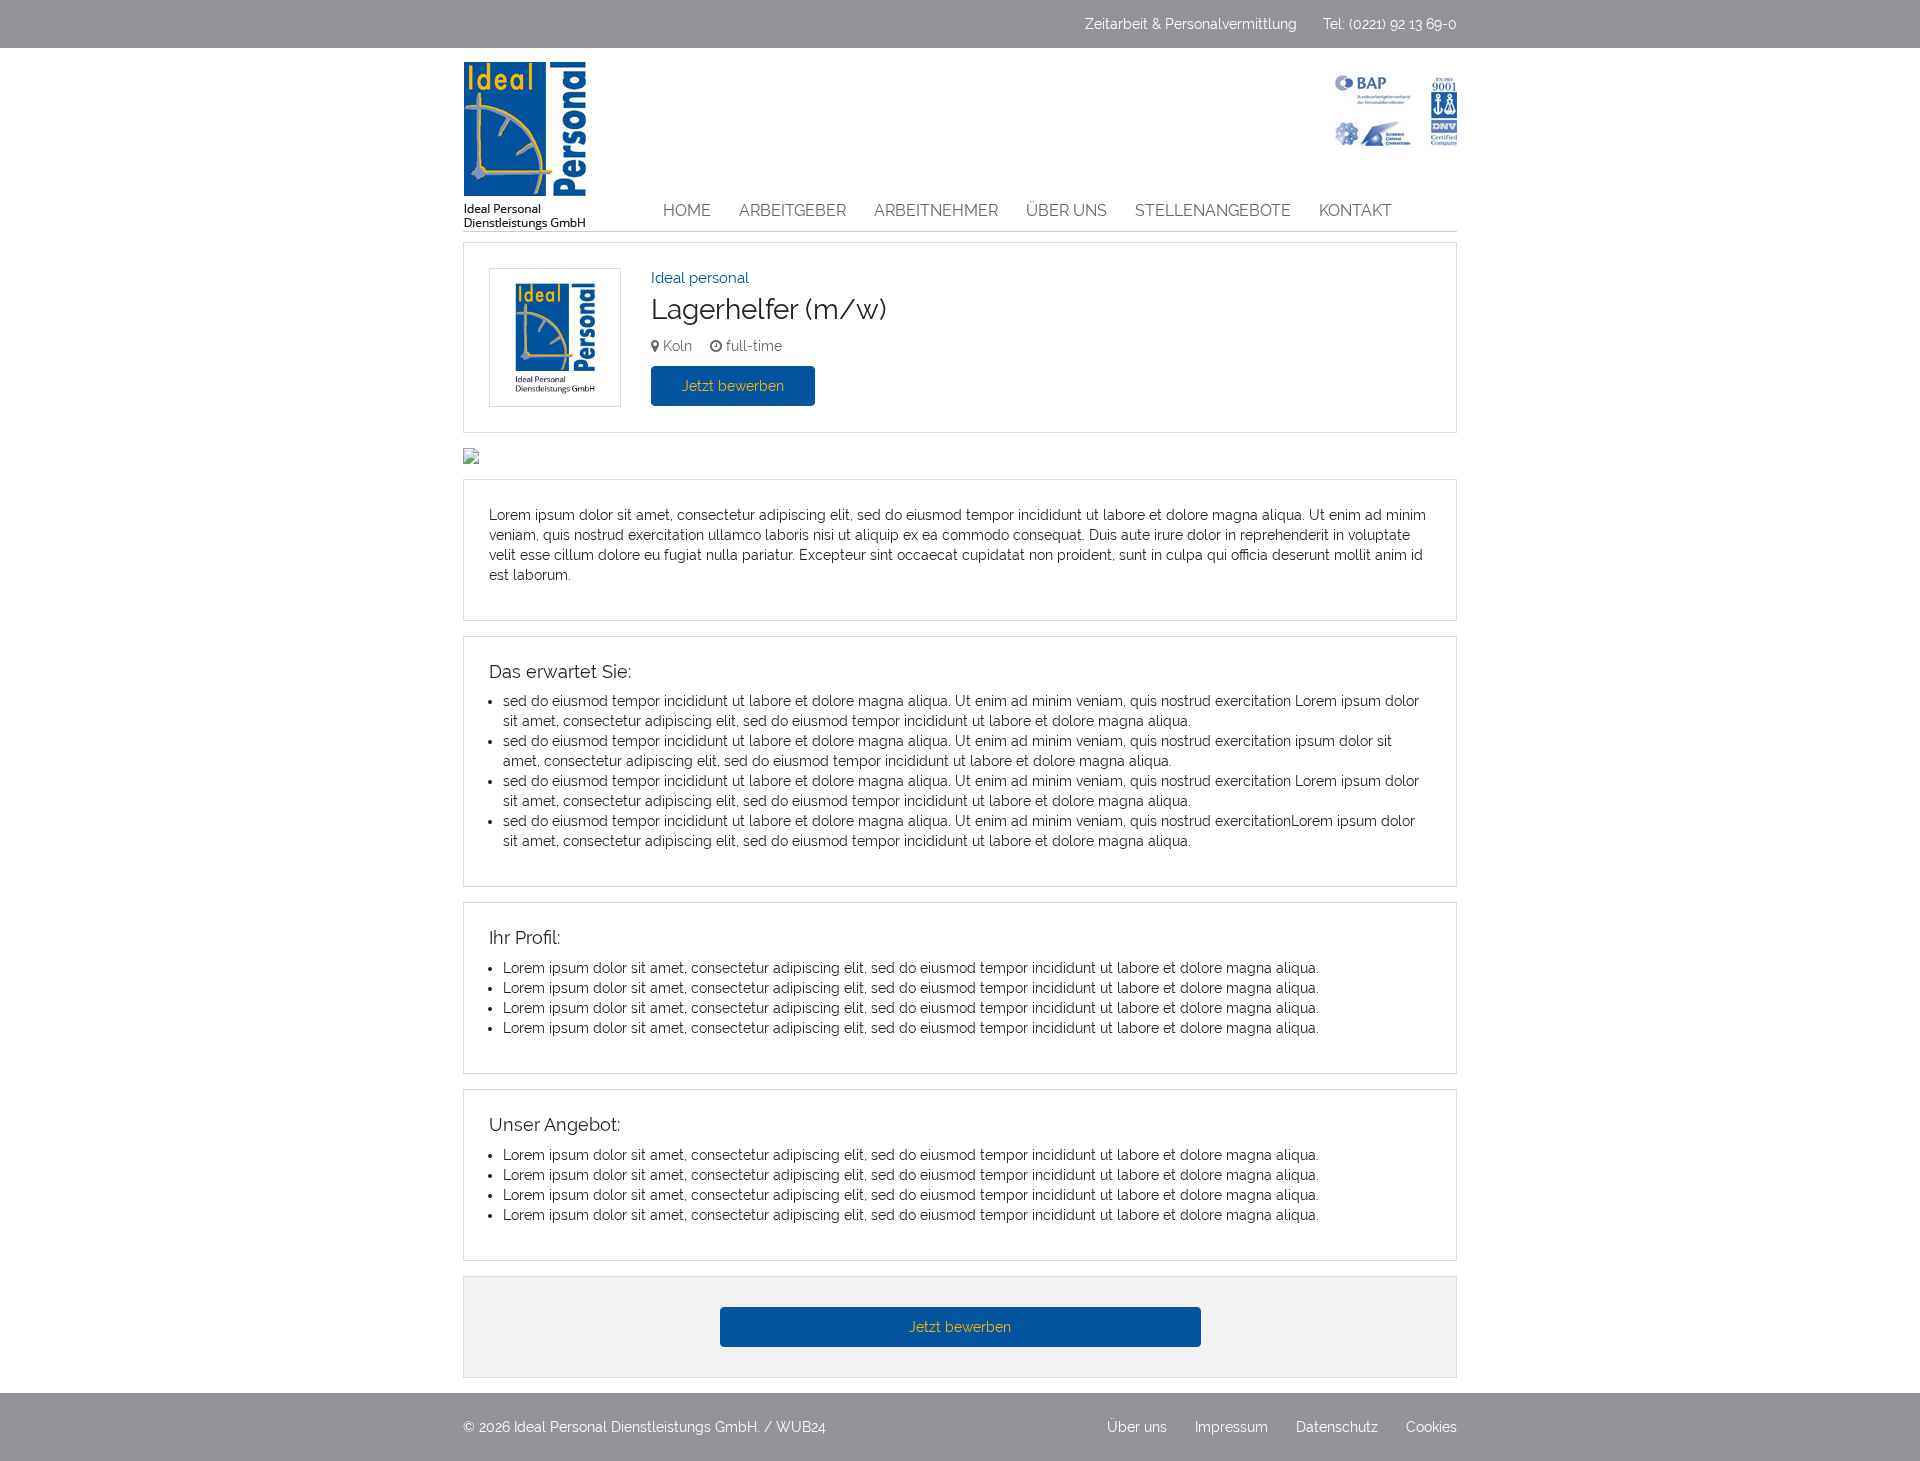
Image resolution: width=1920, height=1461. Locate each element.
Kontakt (1355, 210)
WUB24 (801, 1427)
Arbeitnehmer (936, 210)
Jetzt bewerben (733, 386)
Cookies (1431, 1427)
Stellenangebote (1213, 210)
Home (687, 210)
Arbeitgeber (792, 210)
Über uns (1066, 210)
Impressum (1231, 1427)
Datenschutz (1337, 1427)
